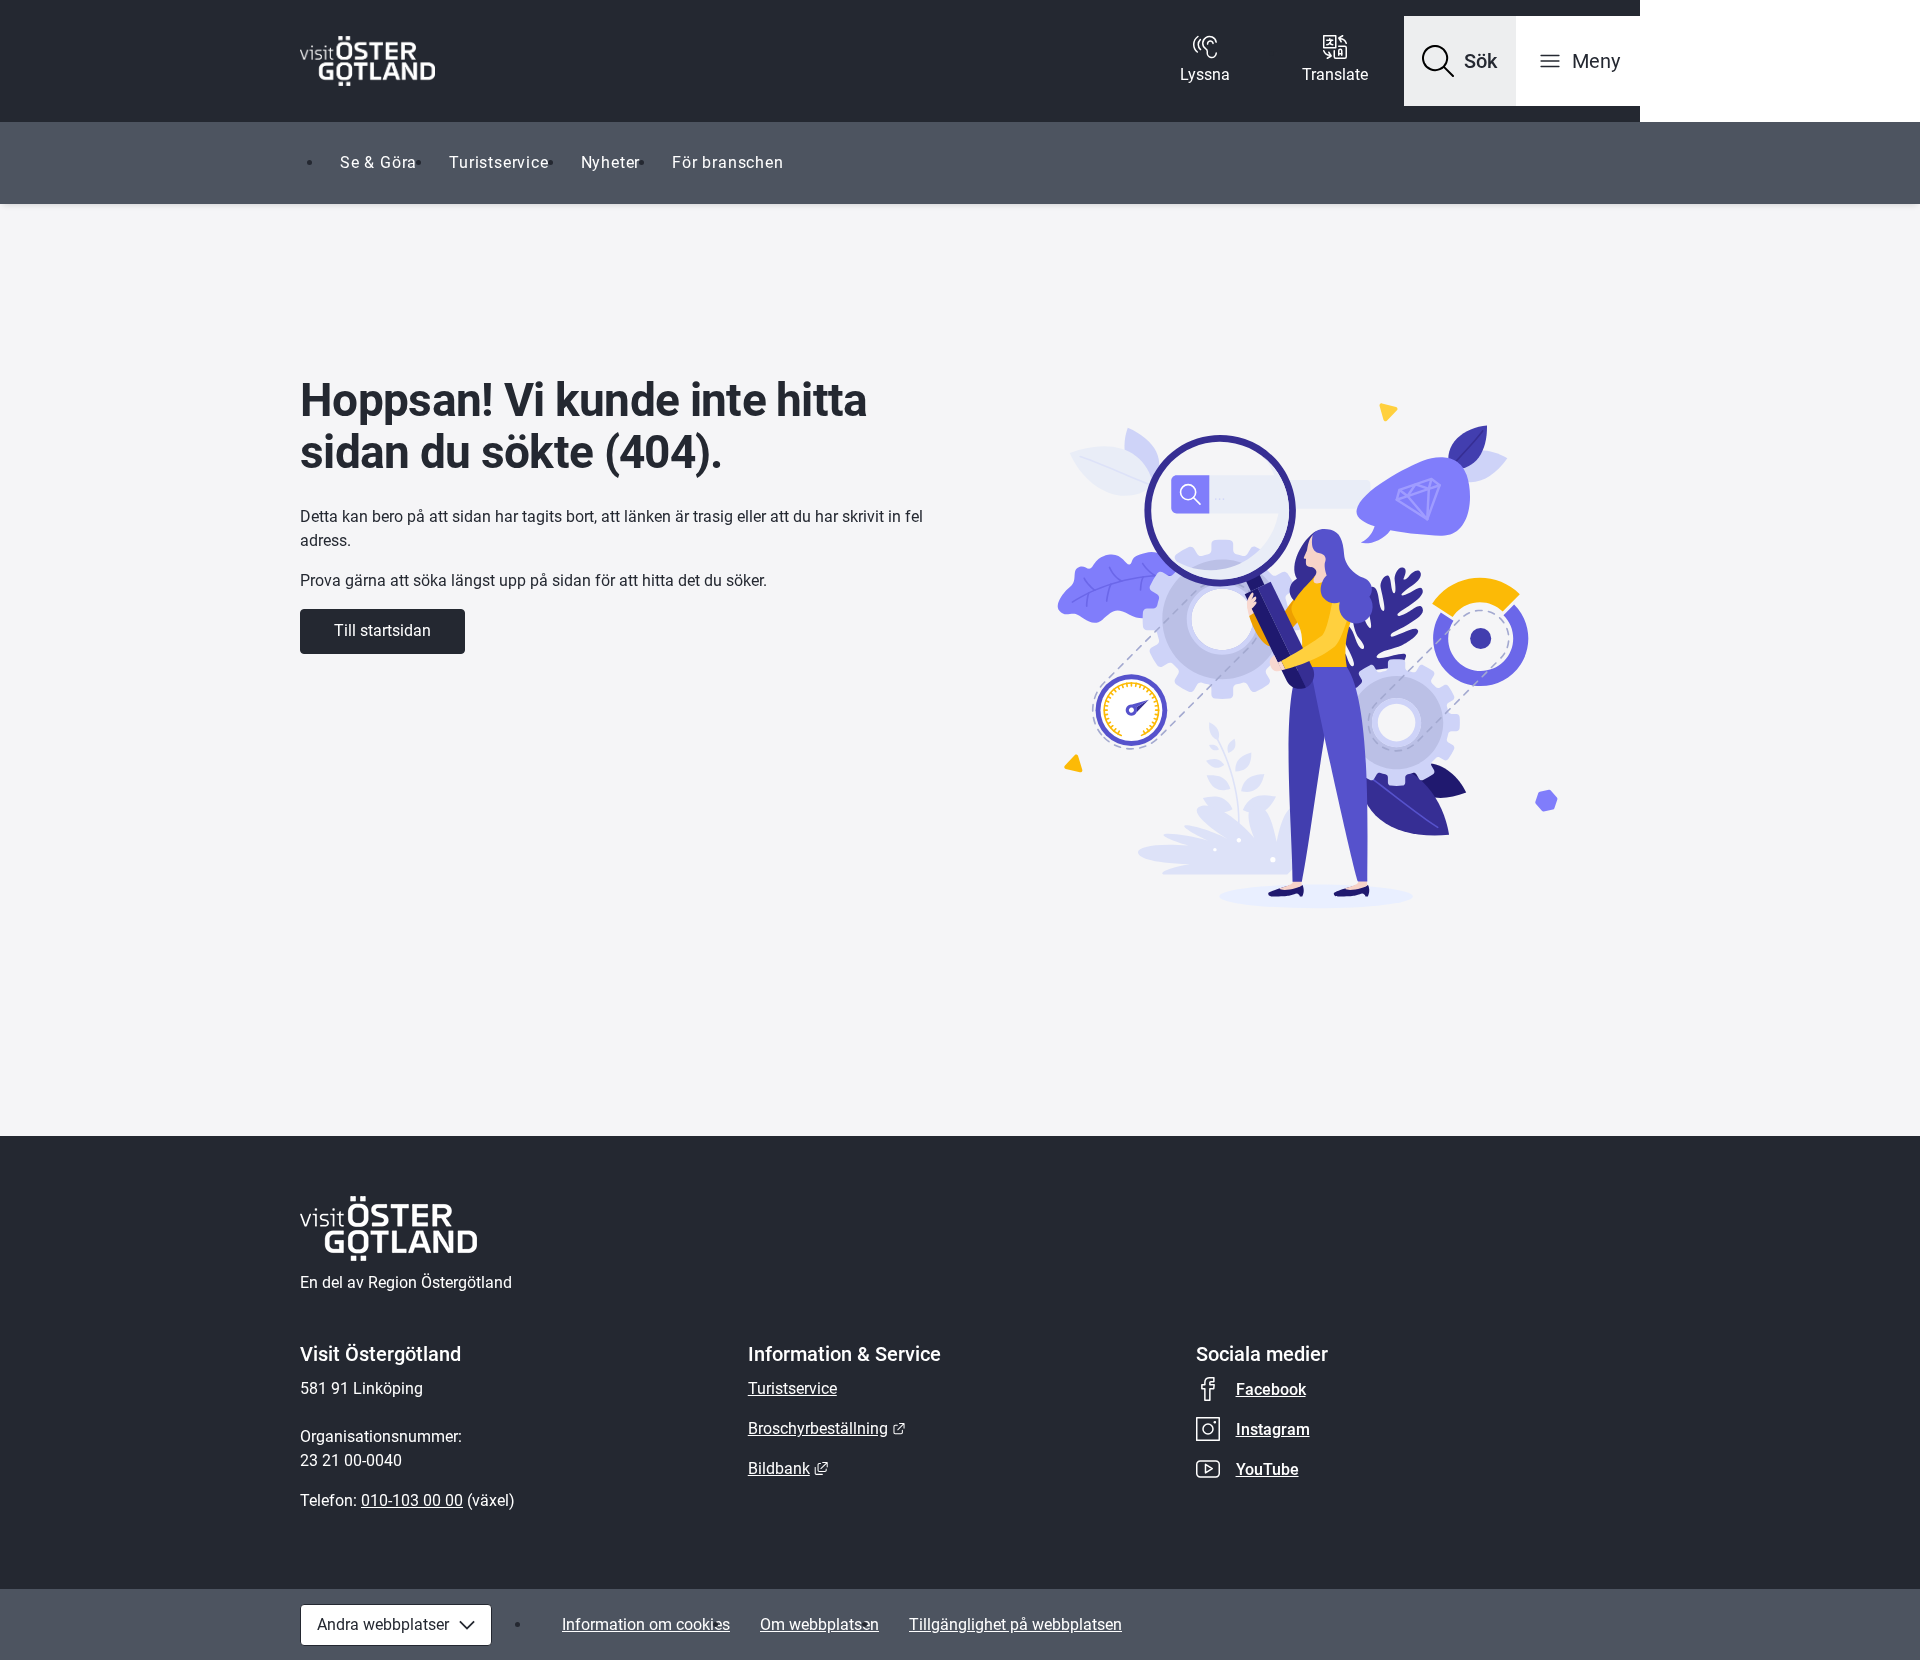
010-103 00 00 (412, 1500)
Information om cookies (646, 1624)
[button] (1460, 61)
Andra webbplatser (383, 1624)
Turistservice (498, 162)
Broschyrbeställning (827, 1428)
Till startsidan (382, 630)
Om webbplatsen (819, 1624)
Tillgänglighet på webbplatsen (1015, 1624)
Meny (1596, 61)
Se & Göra (378, 162)
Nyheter (611, 162)
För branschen (727, 162)
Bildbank (788, 1468)
